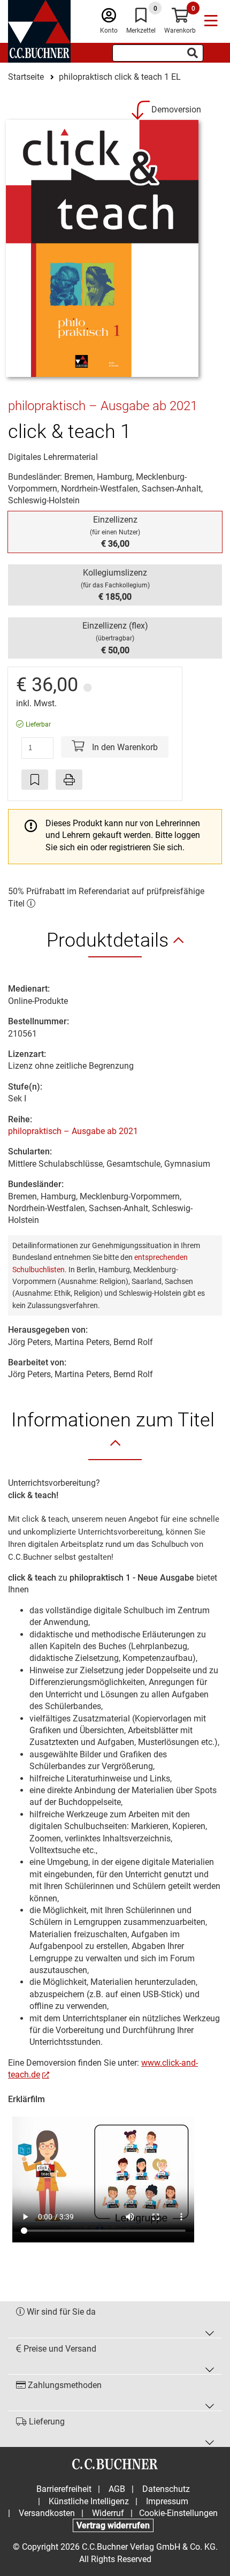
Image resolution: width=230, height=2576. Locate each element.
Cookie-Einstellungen (178, 2513)
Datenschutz (166, 2489)
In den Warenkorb (124, 747)
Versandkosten (47, 2513)
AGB (117, 2489)
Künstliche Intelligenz (89, 2501)
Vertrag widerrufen (113, 2525)
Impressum (167, 2501)
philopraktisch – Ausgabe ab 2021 (73, 1131)
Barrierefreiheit (64, 2489)
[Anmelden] (109, 18)
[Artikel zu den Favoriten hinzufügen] (35, 780)
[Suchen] (193, 53)
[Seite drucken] (69, 780)
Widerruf (108, 2513)
